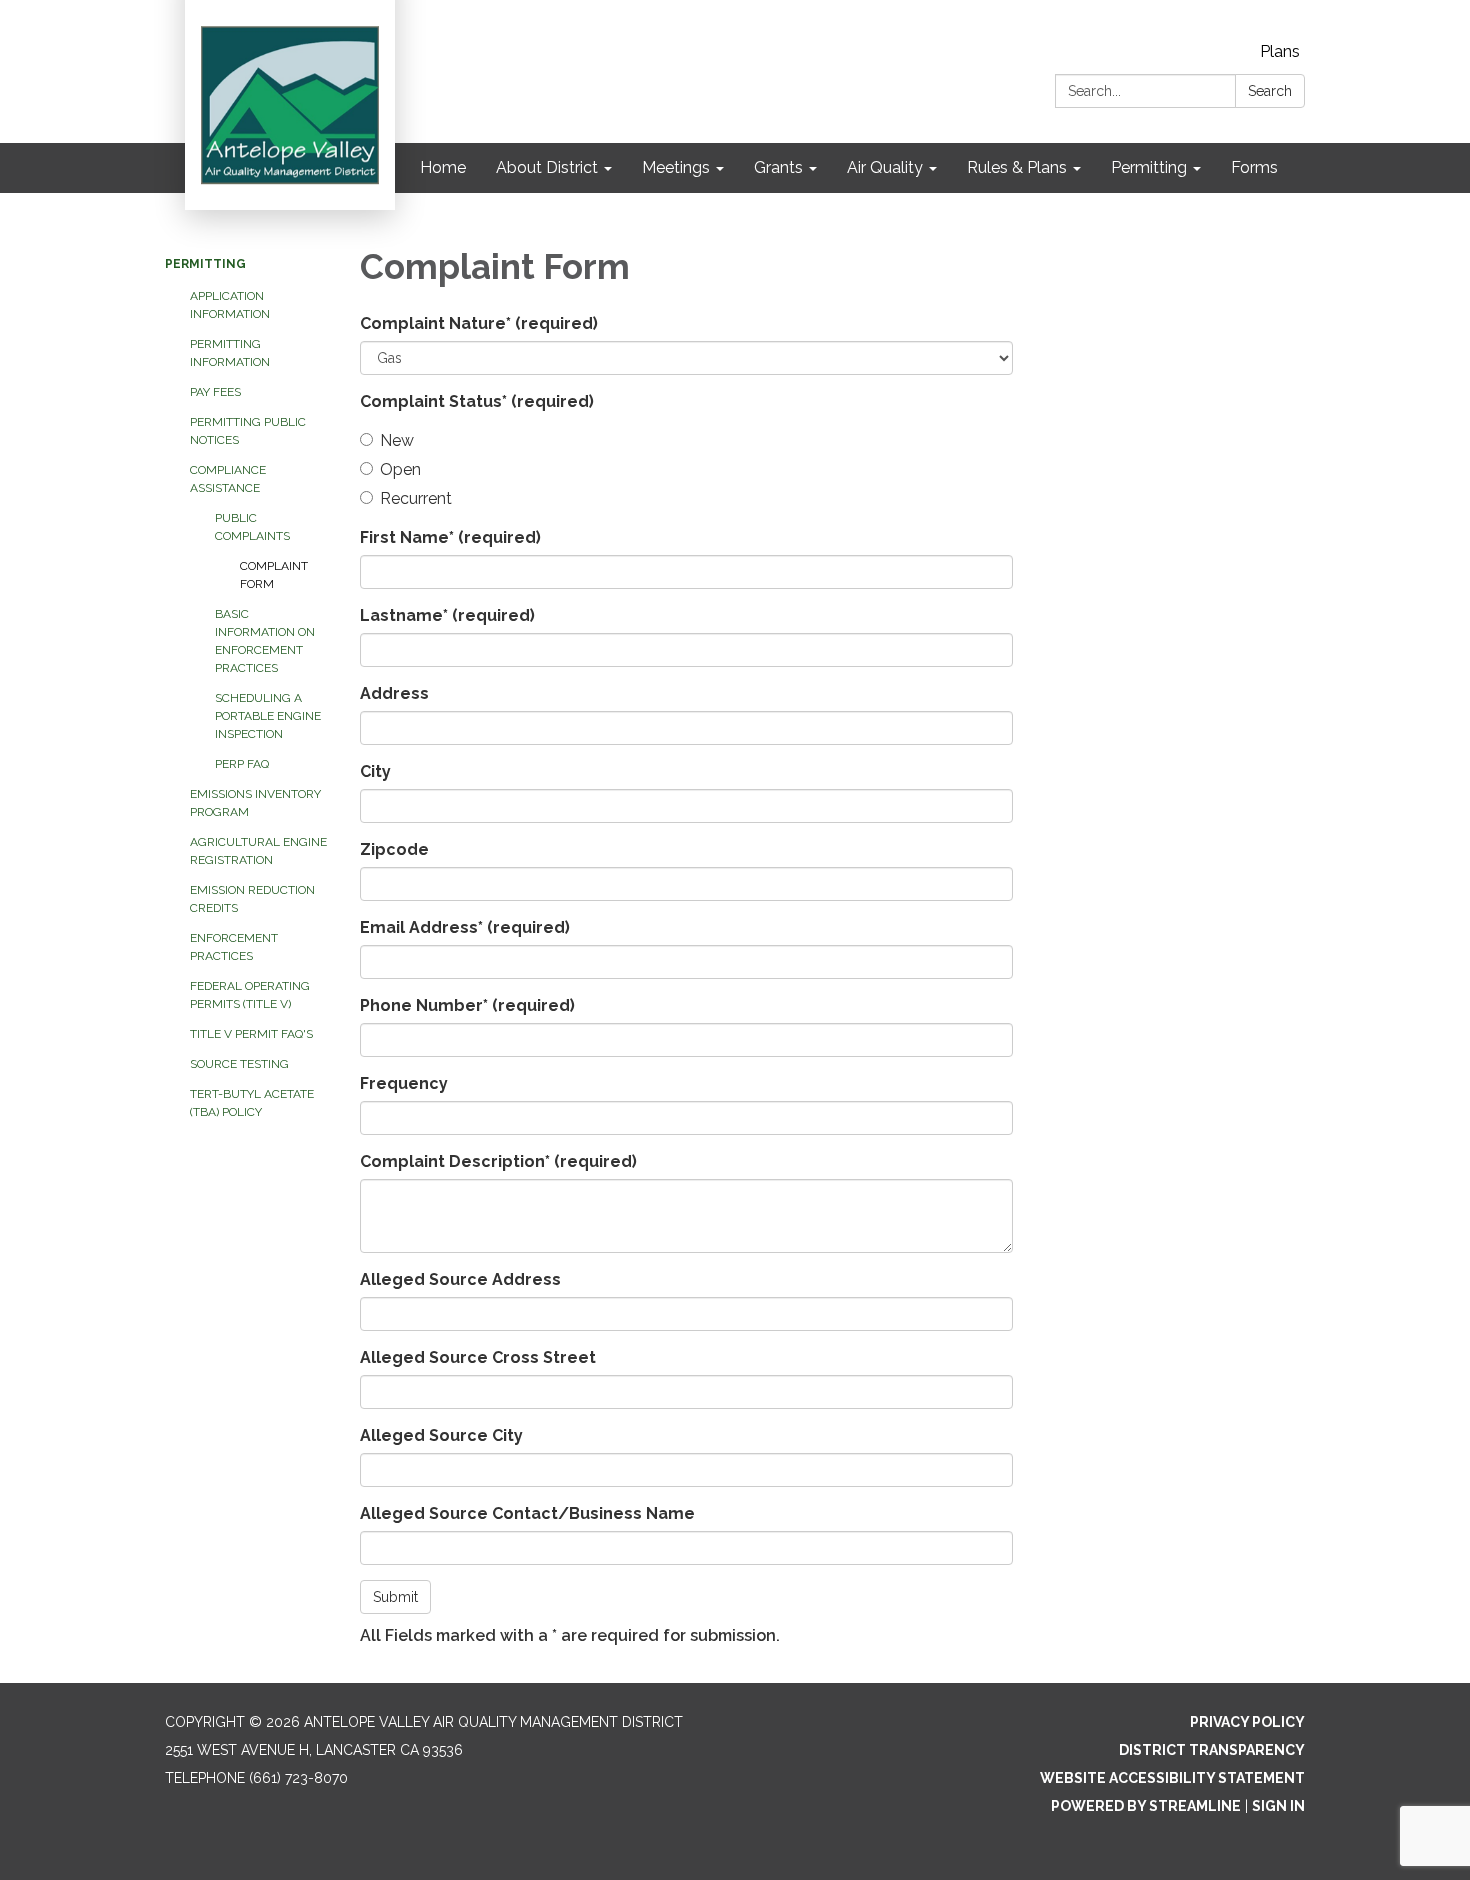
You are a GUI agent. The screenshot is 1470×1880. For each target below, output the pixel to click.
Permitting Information (230, 353)
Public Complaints (252, 527)
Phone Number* (467, 1005)
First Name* (450, 537)
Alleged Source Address (460, 1279)
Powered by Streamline (1146, 1806)
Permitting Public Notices (248, 431)
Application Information (230, 305)
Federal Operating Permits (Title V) (250, 995)
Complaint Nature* (479, 323)
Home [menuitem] (443, 167)
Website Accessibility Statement (1172, 1778)
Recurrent (416, 498)
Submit (395, 1597)
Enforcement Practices (234, 947)
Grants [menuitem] (778, 167)
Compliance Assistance (228, 479)
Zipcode (394, 849)
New (397, 440)
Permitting (205, 264)
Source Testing (239, 1064)
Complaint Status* (477, 401)
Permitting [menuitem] (1149, 167)
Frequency (404, 1083)
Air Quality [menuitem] (885, 167)
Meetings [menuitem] (676, 167)
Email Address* (465, 927)
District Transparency (1212, 1750)
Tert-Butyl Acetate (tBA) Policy (252, 1103)
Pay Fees (215, 392)
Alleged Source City (441, 1435)
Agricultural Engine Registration (258, 851)
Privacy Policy (1247, 1722)
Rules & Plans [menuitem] (1017, 167)
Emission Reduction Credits (252, 899)
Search (1270, 91)
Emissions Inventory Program (255, 803)
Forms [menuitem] (1254, 167)
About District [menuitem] (547, 167)
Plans (1280, 51)
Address (394, 693)
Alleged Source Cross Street (478, 1357)
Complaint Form (274, 575)
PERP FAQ (242, 764)
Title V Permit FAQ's (251, 1034)
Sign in (1278, 1806)
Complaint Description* (498, 1161)
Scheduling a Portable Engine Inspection (268, 716)
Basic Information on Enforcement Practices (265, 641)
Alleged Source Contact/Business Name (527, 1513)
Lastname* (447, 615)
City (375, 771)
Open (400, 469)
